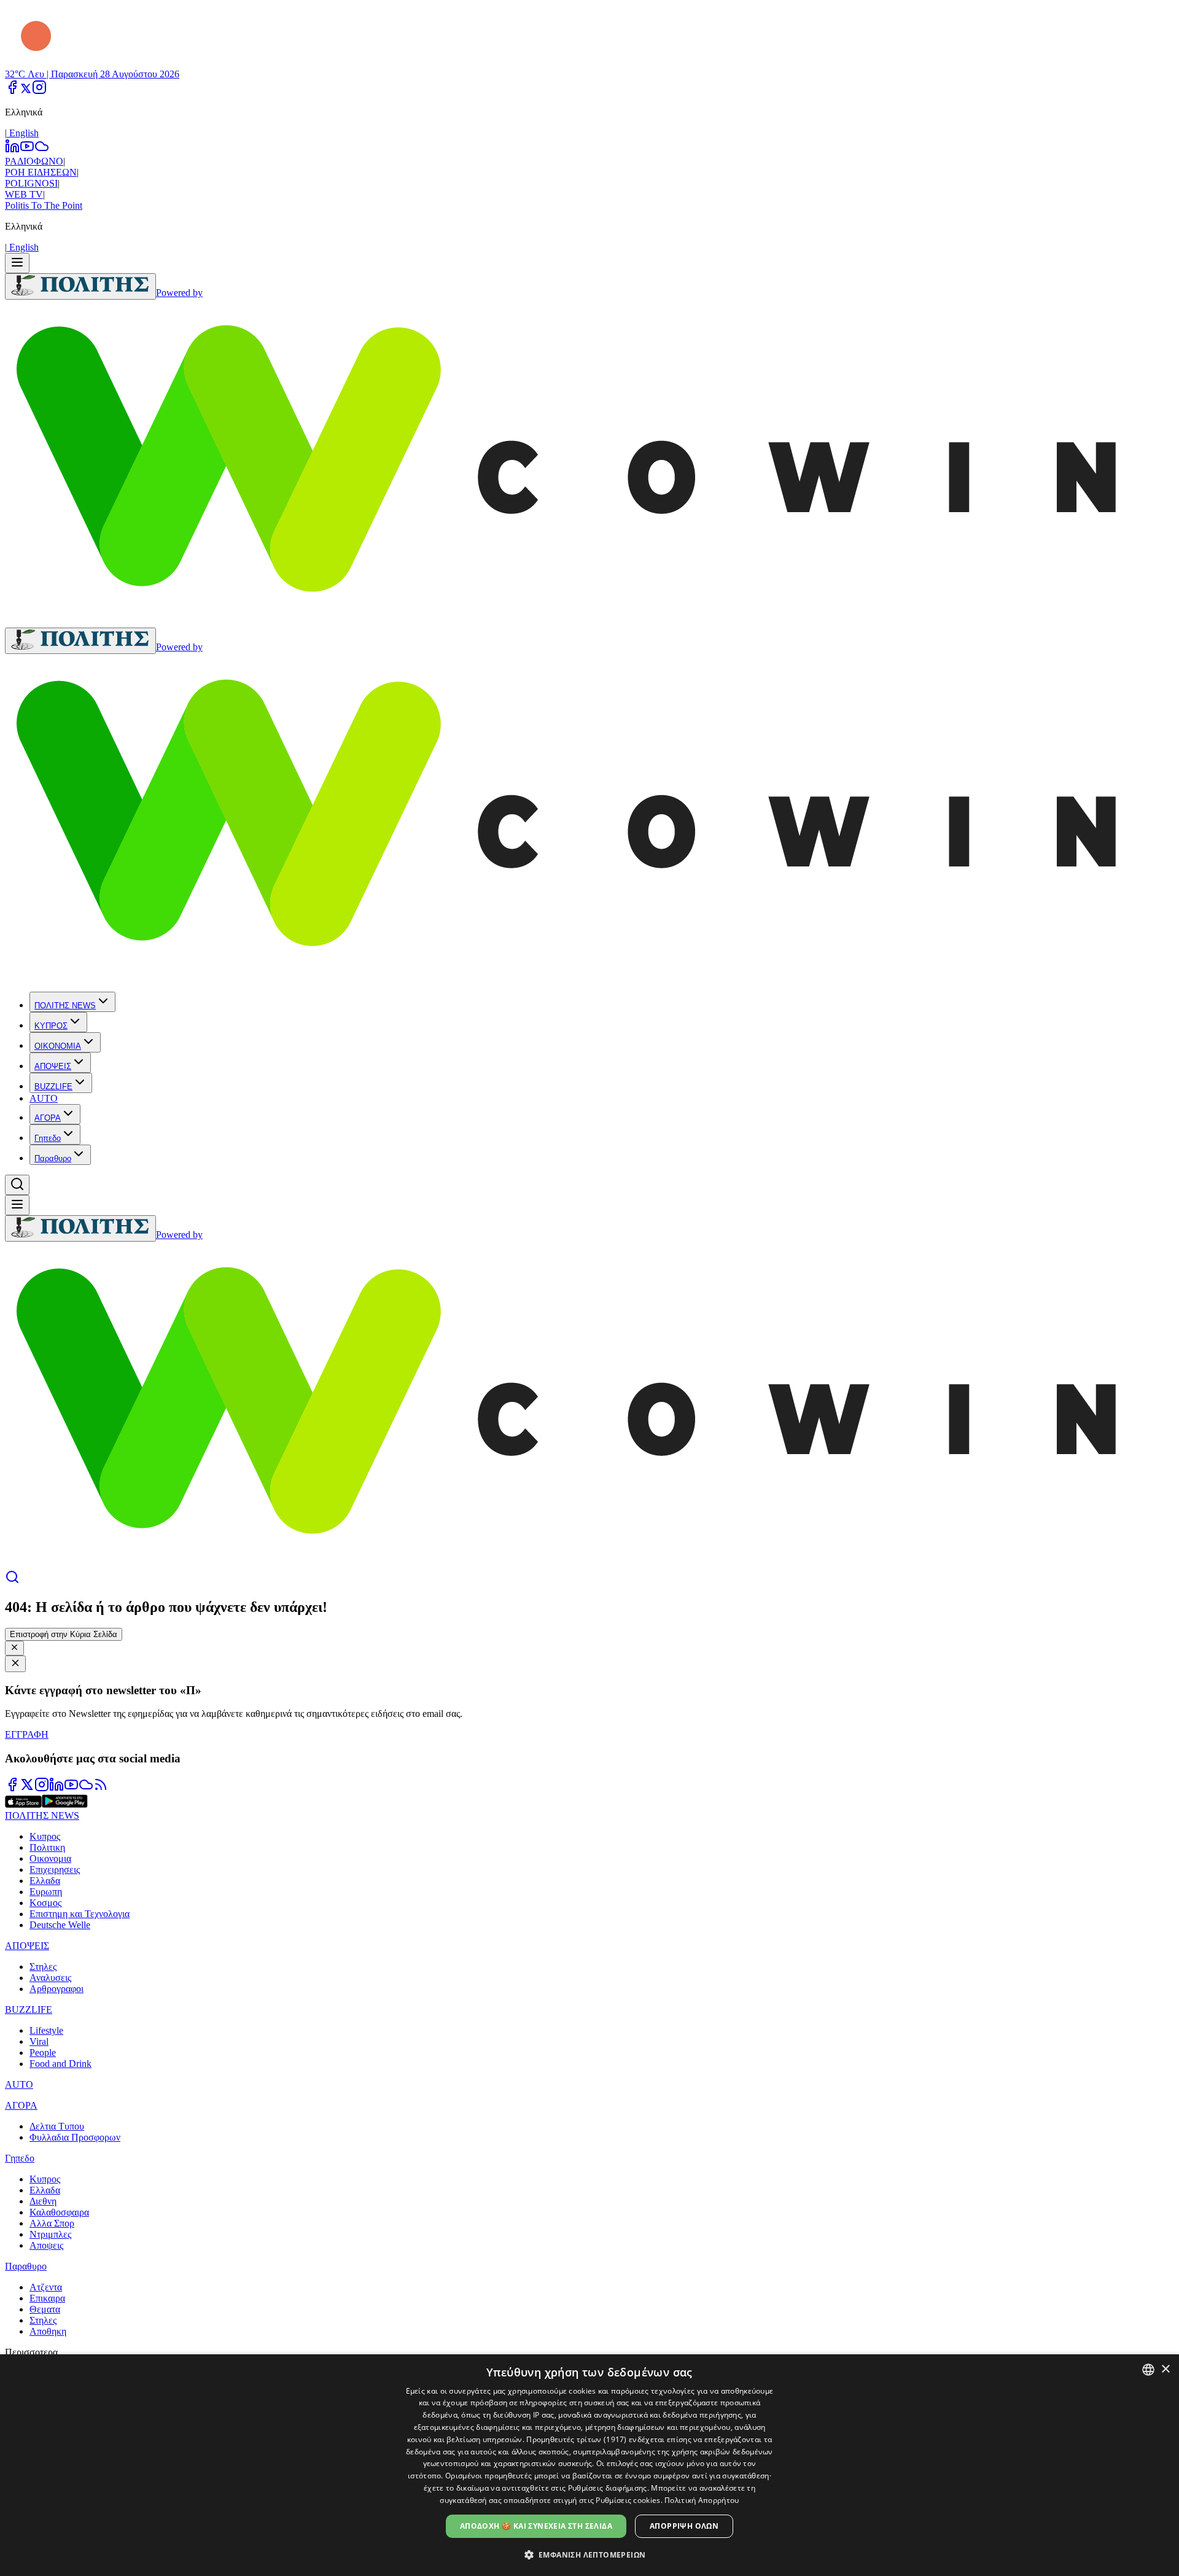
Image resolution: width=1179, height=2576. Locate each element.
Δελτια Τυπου (57, 2126)
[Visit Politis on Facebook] (12, 1788)
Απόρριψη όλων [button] (684, 2526)
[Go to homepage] (80, 286)
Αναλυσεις (50, 1978)
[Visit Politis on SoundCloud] (86, 1788)
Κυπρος (45, 1836)
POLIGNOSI (31, 183)
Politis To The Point (44, 205)
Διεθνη (43, 2201)
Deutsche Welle (60, 1925)
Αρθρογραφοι (56, 1989)
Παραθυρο (53, 1158)
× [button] (1165, 2369)
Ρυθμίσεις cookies (628, 2500)
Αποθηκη (48, 2331)
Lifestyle (46, 2030)
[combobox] (1148, 2370)
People (43, 2053)
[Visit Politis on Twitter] (27, 1788)
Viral (39, 2041)
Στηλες (43, 1967)
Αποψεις (46, 2245)
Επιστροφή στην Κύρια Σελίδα (64, 1634)
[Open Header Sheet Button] (17, 263)
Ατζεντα (46, 2287)
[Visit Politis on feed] (101, 1788)
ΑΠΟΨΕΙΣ (53, 1066)
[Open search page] (12, 1581)
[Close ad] (15, 1664)
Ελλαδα (45, 1881)
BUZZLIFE (53, 1087)
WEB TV (24, 194)
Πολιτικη (47, 1847)
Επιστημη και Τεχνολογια (80, 1914)
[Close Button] (14, 1648)
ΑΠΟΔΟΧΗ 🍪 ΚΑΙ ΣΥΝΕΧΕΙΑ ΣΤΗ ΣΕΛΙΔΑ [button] (536, 2526)
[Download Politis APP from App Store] (23, 1804)
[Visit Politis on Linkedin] (56, 1788)
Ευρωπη (46, 1892)
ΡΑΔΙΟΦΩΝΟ (34, 161)
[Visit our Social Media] (12, 91)
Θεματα (45, 2309)
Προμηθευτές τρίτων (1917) (577, 2439)
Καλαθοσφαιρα (59, 2212)
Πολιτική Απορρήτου (702, 2500)
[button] (590, 2554)
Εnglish (23, 133)
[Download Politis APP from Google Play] (65, 1804)
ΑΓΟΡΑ (48, 1118)
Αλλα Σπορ (52, 2223)
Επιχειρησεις (55, 1870)
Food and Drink (60, 2064)
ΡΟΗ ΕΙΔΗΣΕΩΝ (41, 172)
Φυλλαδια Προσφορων (75, 2137)
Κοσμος (45, 1903)
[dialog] (589, 2465)
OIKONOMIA (58, 1046)
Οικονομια (50, 1858)
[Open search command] (17, 1185)
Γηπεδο (48, 1138)
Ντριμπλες (50, 2234)
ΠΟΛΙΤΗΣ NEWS (65, 1006)
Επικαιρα (47, 2298)
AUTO (44, 1098)
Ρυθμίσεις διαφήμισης (608, 2488)
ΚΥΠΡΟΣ (51, 1026)
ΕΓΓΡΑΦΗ (27, 1734)
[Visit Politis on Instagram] (42, 1788)
